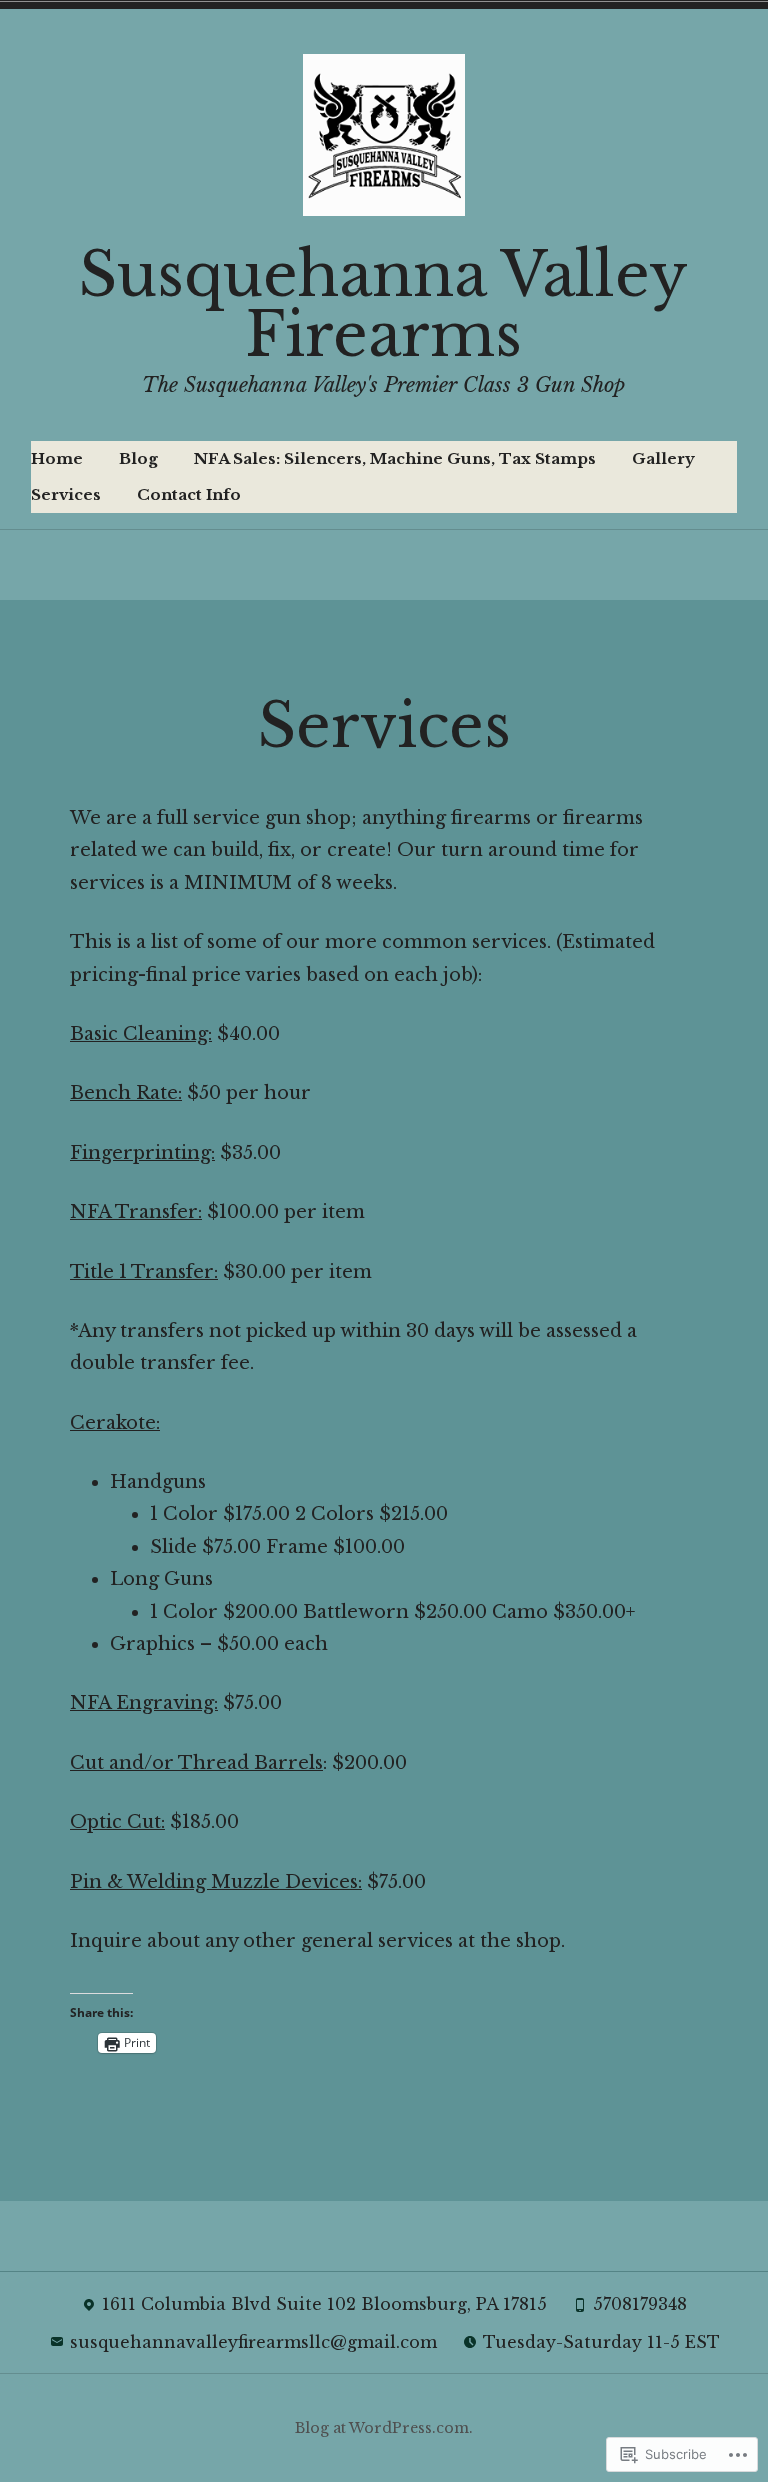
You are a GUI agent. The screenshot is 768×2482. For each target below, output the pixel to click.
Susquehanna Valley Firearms (383, 305)
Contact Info (189, 494)
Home (57, 458)
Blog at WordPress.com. (384, 2428)
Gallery (663, 458)
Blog (138, 458)
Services (66, 494)
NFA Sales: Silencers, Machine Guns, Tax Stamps (395, 458)
